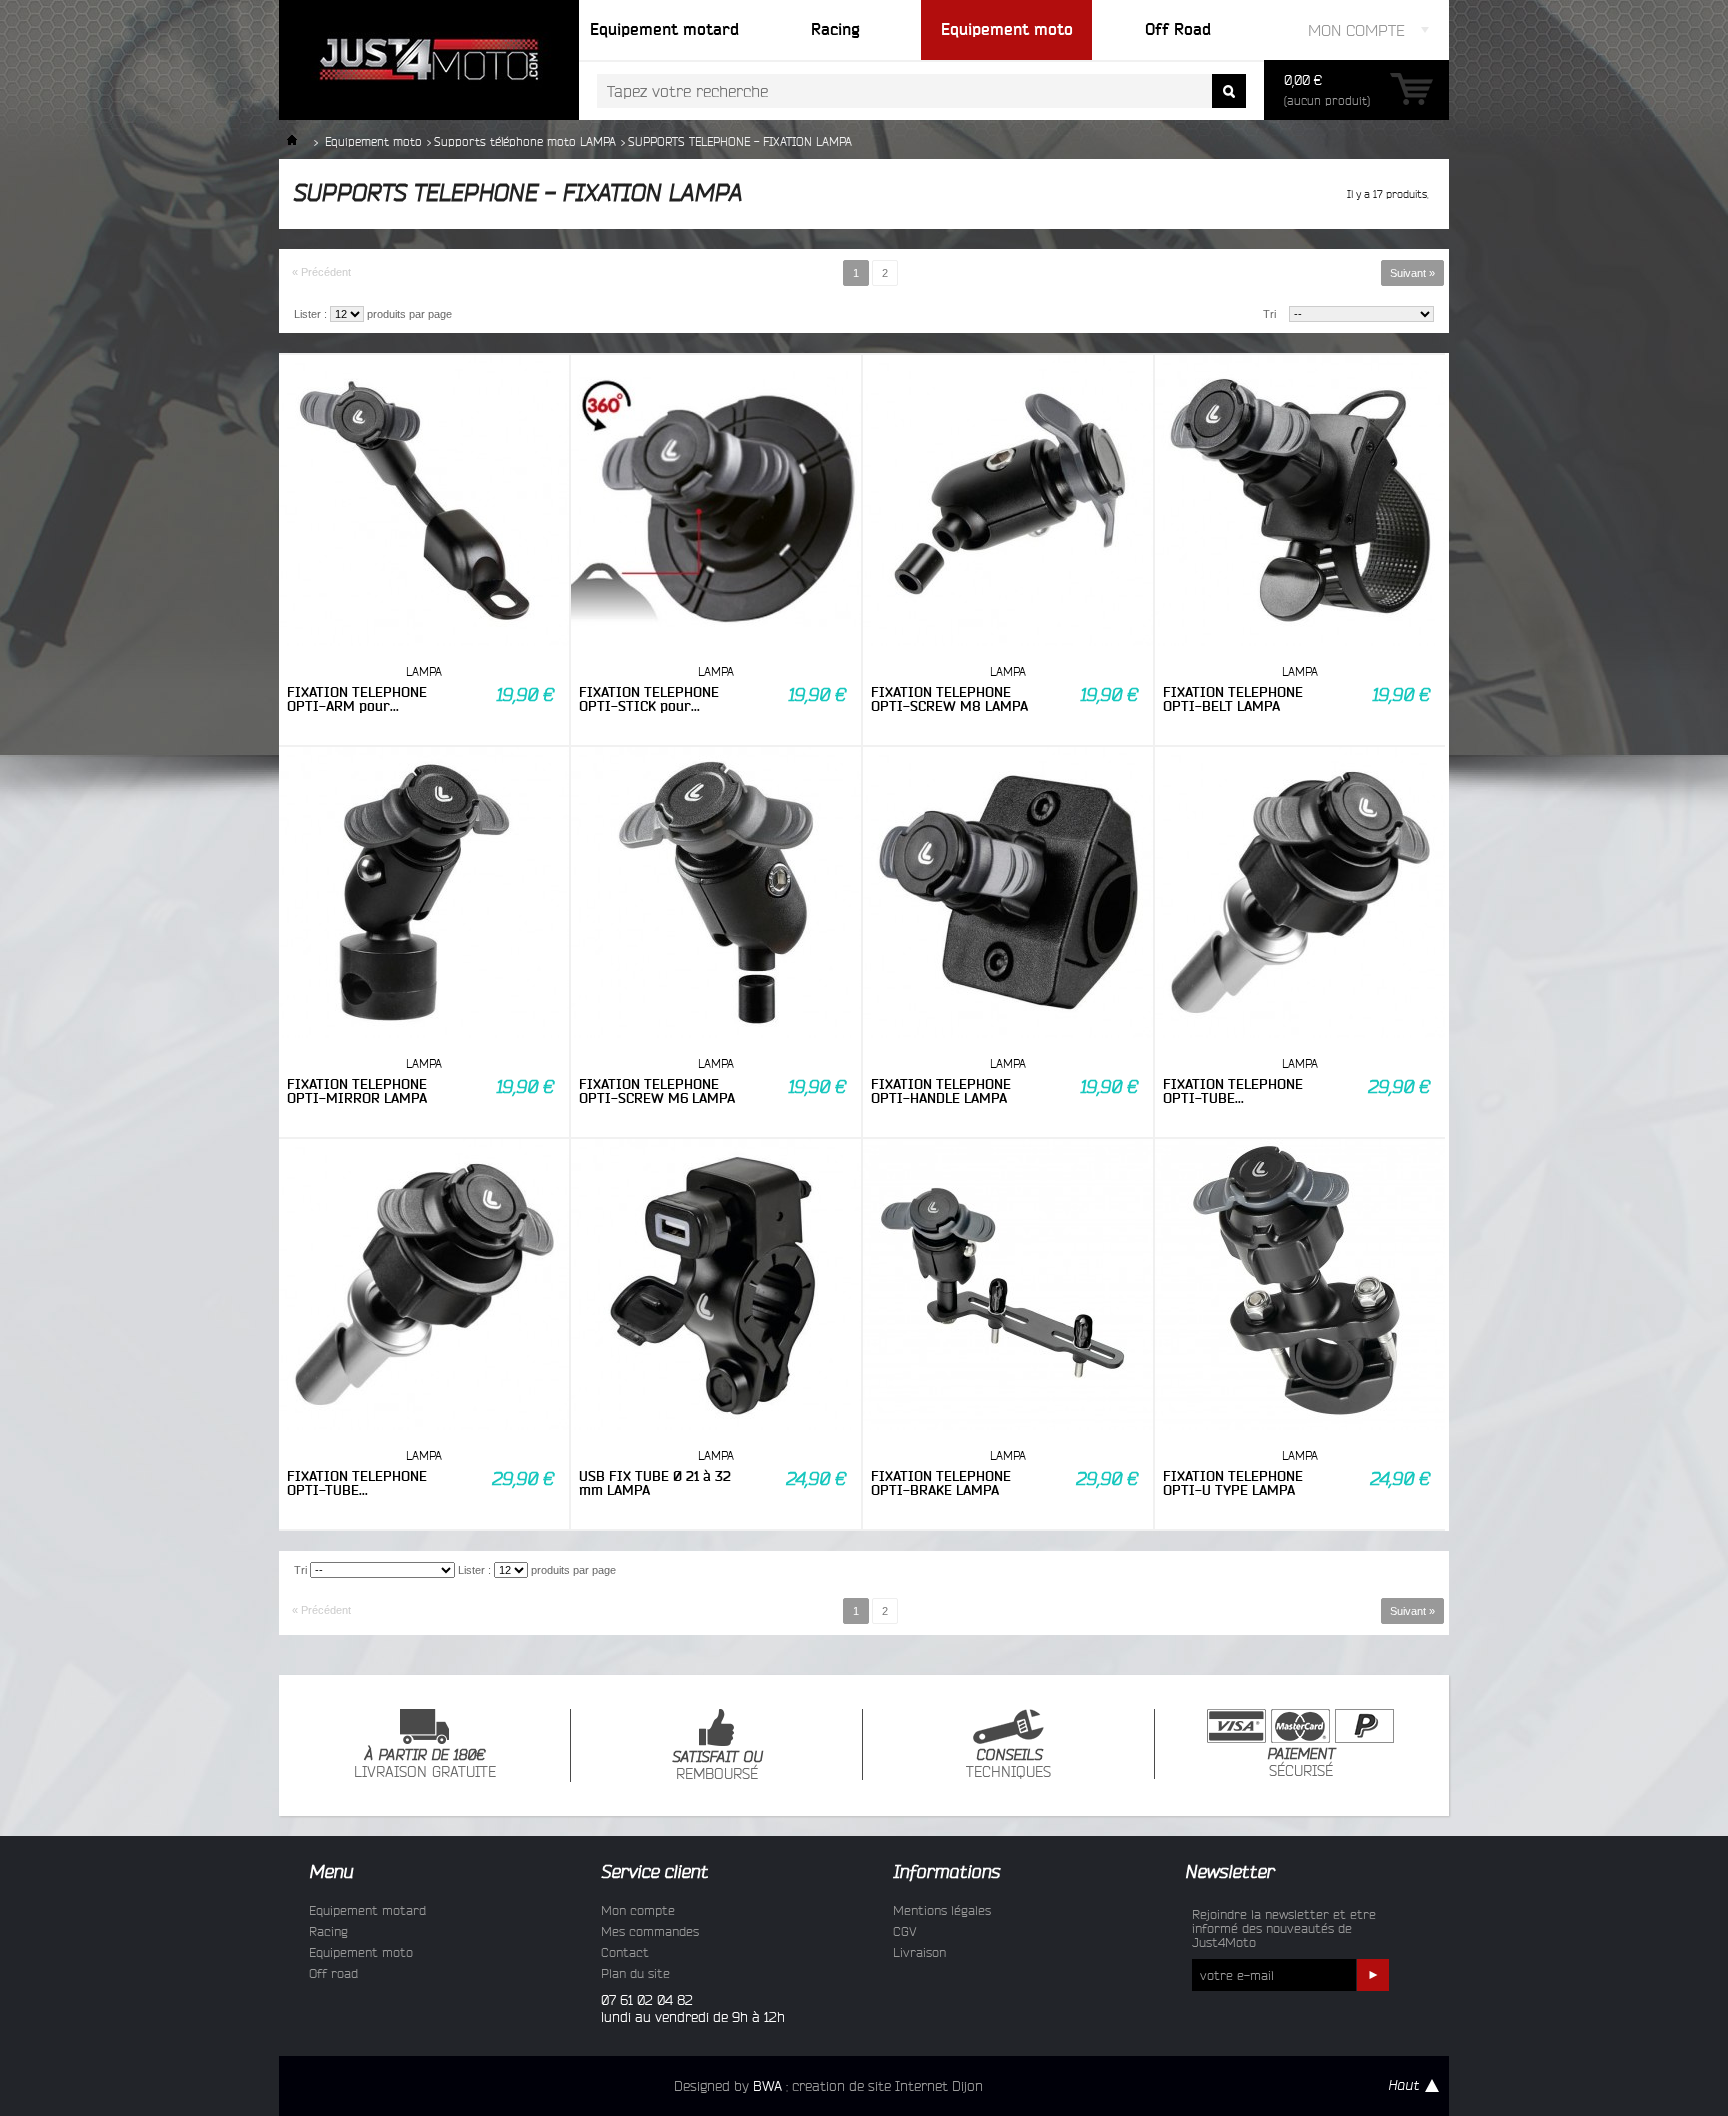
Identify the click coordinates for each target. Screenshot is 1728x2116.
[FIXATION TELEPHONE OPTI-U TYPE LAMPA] (1300, 1286)
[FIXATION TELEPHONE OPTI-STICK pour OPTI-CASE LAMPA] (716, 502)
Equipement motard (367, 1910)
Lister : (310, 314)
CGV (905, 1931)
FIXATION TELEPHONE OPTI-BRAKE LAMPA (941, 1483)
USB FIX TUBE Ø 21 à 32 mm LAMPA (655, 1483)
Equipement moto (373, 141)
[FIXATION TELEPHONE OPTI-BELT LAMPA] (1300, 502)
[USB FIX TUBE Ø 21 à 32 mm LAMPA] (716, 1286)
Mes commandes (650, 1931)
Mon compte (638, 1910)
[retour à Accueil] (292, 141)
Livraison (919, 1952)
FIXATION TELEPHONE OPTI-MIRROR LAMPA (357, 1091)
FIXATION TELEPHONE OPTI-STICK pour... (649, 699)
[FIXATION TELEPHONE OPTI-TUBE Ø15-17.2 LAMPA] (1300, 894)
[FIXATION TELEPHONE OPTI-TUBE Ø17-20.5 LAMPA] (424, 1286)
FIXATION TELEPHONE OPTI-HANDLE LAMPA (941, 1091)
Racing (328, 1931)
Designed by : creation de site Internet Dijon (828, 2086)
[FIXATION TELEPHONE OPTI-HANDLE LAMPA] (1008, 894)
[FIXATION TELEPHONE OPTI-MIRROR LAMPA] (424, 894)
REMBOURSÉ (717, 1766)
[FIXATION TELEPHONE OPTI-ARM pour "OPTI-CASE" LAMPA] (424, 502)
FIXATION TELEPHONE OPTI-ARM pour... (357, 699)
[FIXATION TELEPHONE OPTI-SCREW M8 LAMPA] (1008, 502)
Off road (333, 1973)
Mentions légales (942, 1910)
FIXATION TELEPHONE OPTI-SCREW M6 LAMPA (657, 1091)
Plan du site (635, 1973)
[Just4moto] (429, 60)
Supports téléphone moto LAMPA (525, 141)
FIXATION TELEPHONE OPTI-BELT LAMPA (1233, 699)
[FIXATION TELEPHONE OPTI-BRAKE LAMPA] (1008, 1286)
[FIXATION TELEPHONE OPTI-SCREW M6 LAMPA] (716, 894)
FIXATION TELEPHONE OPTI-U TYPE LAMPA (1233, 1483)
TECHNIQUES (1008, 1764)
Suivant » (1412, 273)
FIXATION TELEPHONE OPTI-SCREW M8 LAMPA (949, 699)
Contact (625, 1952)
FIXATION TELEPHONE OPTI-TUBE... (1233, 1091)
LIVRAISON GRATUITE (425, 1764)
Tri (1269, 314)
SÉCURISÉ (1301, 1763)
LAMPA (424, 671)
